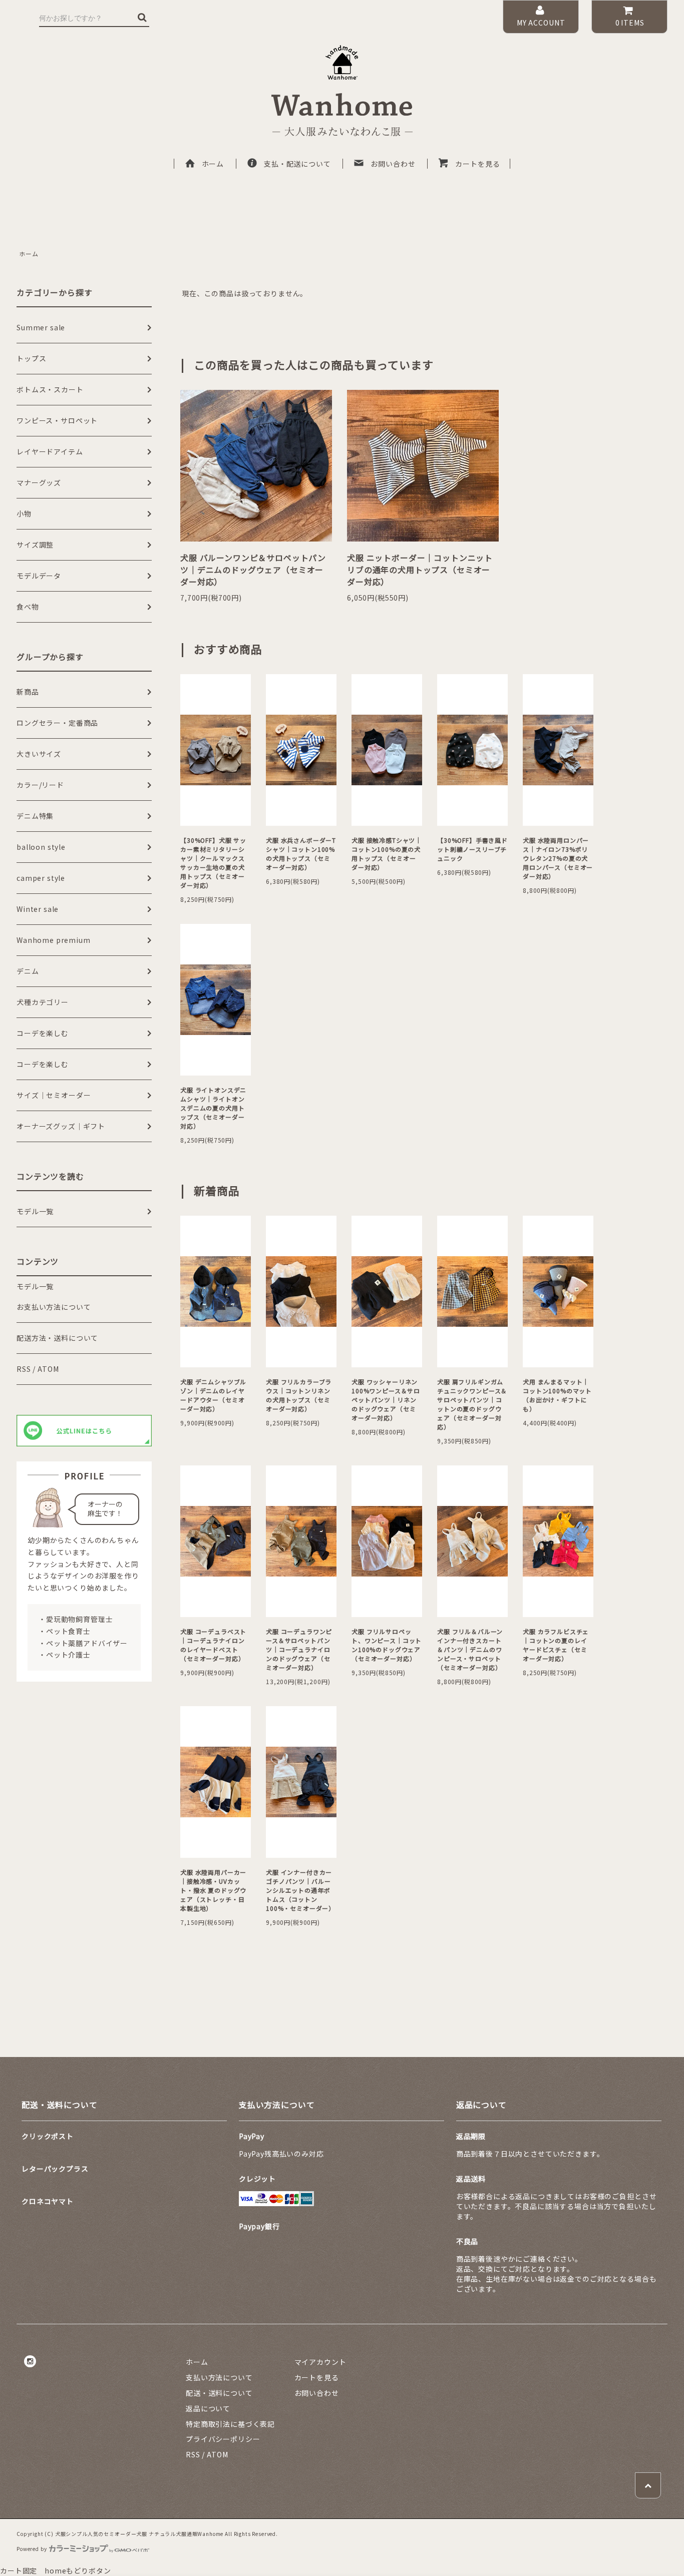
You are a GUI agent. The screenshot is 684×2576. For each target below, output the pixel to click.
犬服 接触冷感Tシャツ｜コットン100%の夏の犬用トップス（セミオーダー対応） (387, 854)
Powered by (32, 2549)
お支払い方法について (54, 1307)
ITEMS (630, 23)
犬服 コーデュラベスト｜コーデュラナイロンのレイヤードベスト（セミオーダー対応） (213, 1645)
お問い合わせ (393, 164)
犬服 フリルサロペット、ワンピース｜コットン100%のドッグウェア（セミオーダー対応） (387, 1645)
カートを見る (477, 164)
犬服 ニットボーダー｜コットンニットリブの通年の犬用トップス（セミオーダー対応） (420, 570)
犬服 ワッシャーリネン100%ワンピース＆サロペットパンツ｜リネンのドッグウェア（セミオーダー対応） (386, 1400)
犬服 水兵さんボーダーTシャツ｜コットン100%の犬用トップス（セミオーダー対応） (301, 854)
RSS (24, 1369)
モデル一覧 (35, 1286)
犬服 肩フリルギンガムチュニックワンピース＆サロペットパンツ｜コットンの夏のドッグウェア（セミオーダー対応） (472, 1404)
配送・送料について (219, 2393)
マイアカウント (320, 2362)
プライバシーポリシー (223, 2439)
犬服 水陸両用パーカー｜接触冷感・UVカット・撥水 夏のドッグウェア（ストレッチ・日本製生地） (213, 1890)
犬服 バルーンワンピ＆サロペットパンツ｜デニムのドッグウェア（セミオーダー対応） (253, 570)
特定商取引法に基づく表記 (230, 2424)
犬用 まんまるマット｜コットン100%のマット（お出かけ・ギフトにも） (557, 1395)
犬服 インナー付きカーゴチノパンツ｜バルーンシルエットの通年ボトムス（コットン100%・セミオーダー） (300, 1890)
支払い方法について (219, 2377)
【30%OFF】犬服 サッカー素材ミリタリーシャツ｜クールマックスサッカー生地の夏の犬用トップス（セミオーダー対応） (213, 863)
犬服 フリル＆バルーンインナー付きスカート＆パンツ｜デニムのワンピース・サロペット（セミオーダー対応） (470, 1649)
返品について (208, 2408)
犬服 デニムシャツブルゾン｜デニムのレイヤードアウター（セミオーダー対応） (213, 1395)
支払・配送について (297, 164)
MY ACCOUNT (541, 23)
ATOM (48, 1369)
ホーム (213, 164)
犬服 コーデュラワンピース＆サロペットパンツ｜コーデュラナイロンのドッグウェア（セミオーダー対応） (299, 1649)
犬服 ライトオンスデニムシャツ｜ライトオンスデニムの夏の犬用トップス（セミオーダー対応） (213, 1108)
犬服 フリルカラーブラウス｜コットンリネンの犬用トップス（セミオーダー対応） (299, 1395)
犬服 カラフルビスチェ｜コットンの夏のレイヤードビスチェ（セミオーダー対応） (556, 1645)
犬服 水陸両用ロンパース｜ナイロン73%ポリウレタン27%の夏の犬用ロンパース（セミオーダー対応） (558, 858)
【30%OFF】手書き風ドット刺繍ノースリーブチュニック (472, 849)
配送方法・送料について (57, 1338)
